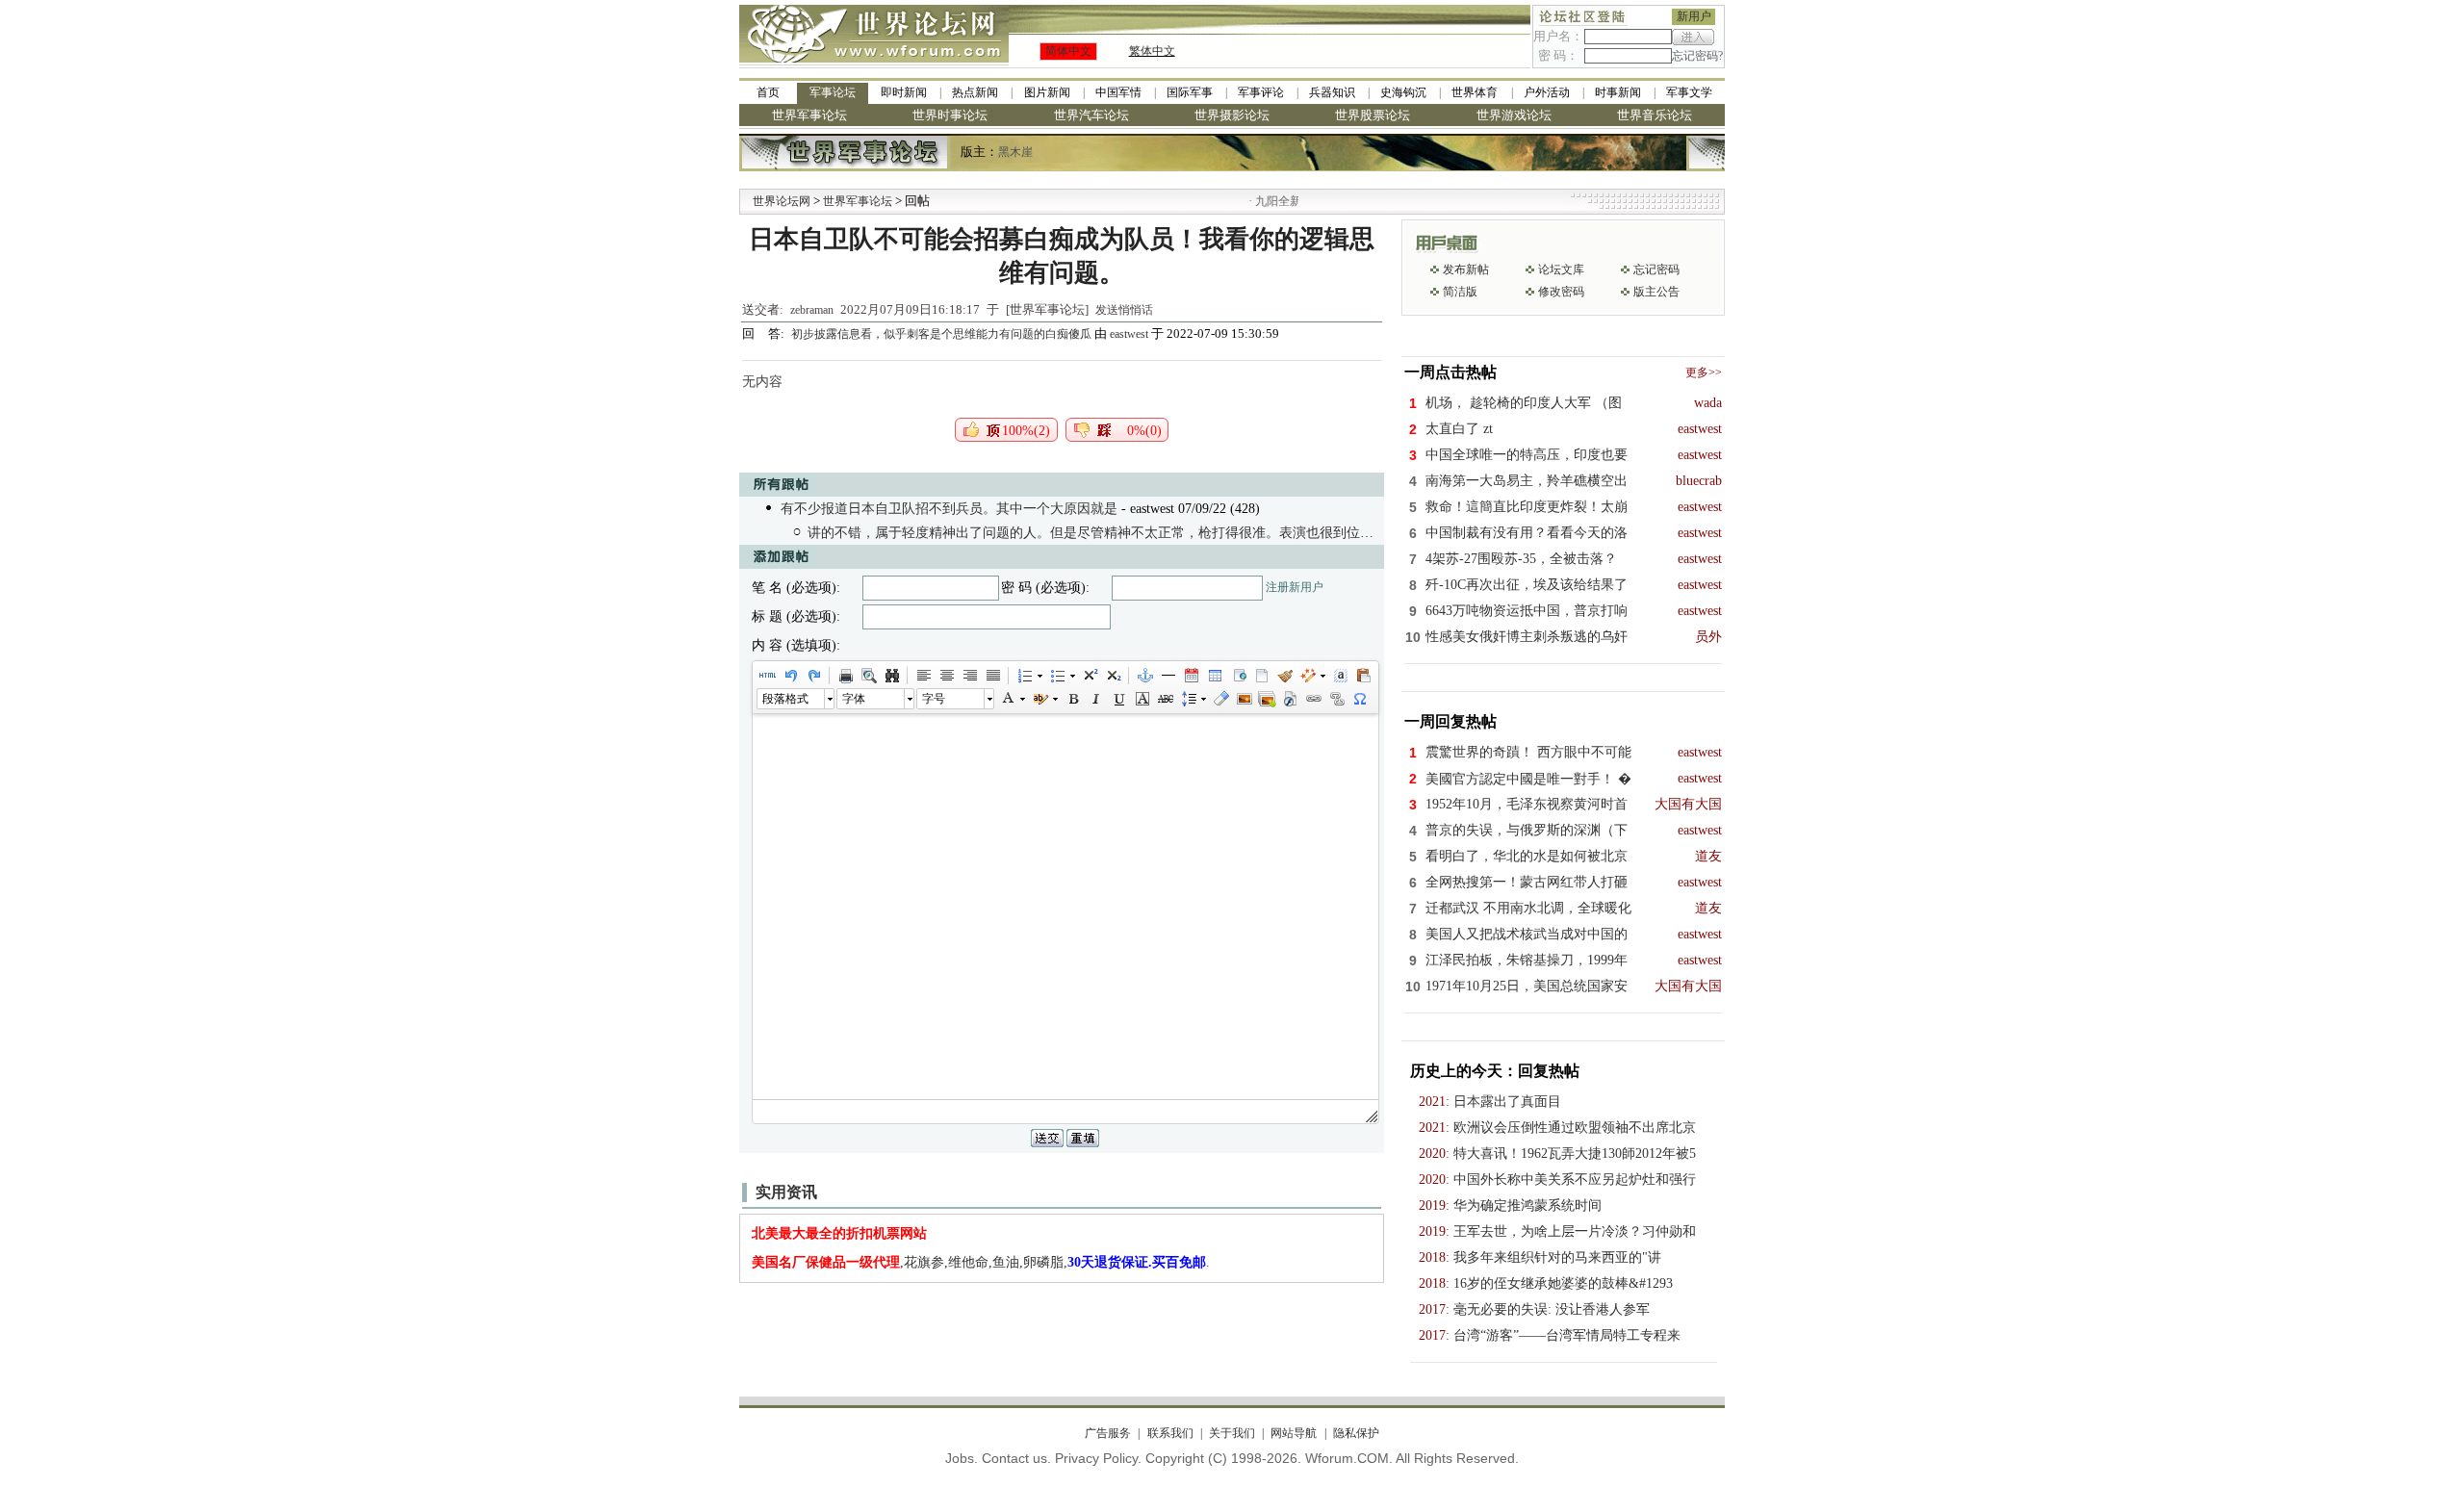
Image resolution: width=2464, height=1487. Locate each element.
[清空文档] (1261, 676)
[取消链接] (1336, 699)
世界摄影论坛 (1232, 115)
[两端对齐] (992, 676)
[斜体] (1095, 699)
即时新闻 (904, 92)
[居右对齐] (969, 676)
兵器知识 (1332, 92)
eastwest (1129, 334)
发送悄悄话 (1124, 310)
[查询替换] (891, 676)
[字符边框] (1142, 699)
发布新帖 (1466, 269)
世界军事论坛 (809, 115)
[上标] (1090, 676)
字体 (854, 699)
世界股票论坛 (1373, 115)
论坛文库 (1561, 269)
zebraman (812, 310)
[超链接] (1313, 699)
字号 (934, 699)
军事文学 (1689, 92)
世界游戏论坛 (1514, 115)
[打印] (845, 676)
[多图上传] (1267, 699)
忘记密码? (1697, 56)
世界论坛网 (782, 201)
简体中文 (1068, 51)
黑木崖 (1015, 152)
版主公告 (1656, 292)
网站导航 (1294, 1433)
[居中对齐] (946, 676)
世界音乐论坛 (1655, 115)
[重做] (813, 676)
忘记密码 (1656, 269)
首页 (768, 92)
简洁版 (1460, 292)
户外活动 (1547, 92)
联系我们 (1170, 1433)
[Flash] (1290, 699)
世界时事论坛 (950, 115)
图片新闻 (1047, 92)
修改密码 (1561, 292)
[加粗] (1072, 699)
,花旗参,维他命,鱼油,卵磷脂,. (981, 1262)
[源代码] (767, 676)
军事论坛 (833, 92)
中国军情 (1118, 92)
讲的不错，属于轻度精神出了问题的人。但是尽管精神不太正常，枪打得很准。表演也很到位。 (1091, 533)
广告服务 (1108, 1433)
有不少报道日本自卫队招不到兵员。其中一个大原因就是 (949, 509)
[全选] (1340, 676)
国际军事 (1190, 92)
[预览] (868, 676)
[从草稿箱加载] (1363, 676)
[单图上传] (1244, 699)
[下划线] (1118, 699)
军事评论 (1261, 92)
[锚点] (1144, 676)
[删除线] (1165, 699)
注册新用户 (1295, 587)
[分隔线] (1168, 676)
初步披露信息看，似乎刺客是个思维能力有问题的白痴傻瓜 (943, 334)
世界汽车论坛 (1091, 115)
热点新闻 (975, 92)
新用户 (1694, 16)
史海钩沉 (1403, 92)
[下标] (1113, 676)
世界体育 (1475, 92)
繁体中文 (1152, 51)
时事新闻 (1618, 92)
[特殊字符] (1359, 699)
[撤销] (790, 676)
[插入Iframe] (1238, 676)
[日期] (1191, 676)
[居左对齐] (923, 676)
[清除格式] (1220, 699)
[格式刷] (1284, 676)
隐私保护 (1356, 1433)
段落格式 (785, 699)
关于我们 (1232, 1433)
